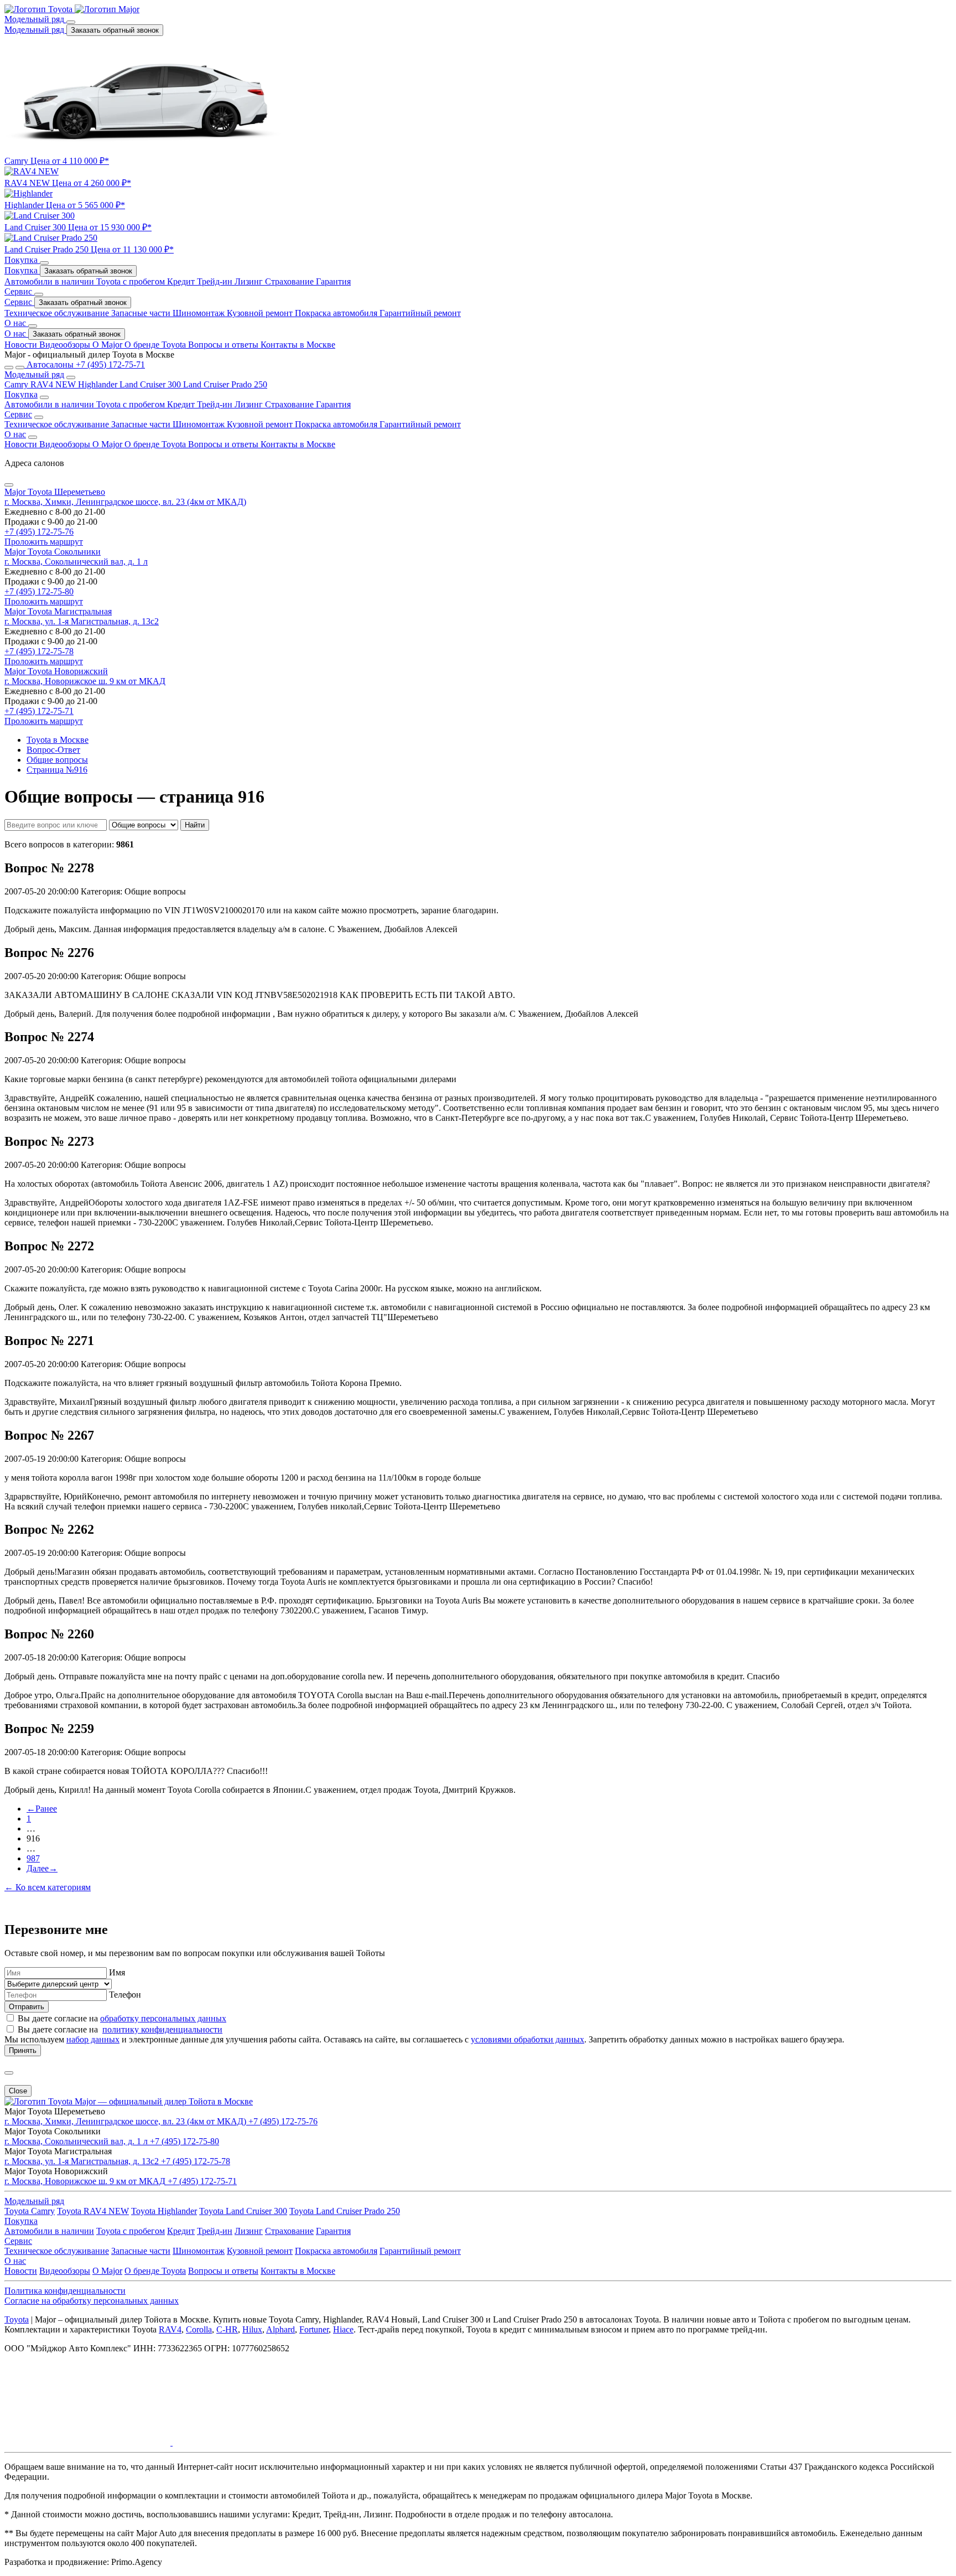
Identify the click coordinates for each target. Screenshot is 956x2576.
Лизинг (250, 281)
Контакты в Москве (298, 345)
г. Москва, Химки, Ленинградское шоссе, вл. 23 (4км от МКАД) (125, 502)
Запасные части (142, 313)
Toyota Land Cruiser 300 (243, 2211)
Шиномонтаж (200, 313)
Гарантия (333, 281)
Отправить (27, 2007)
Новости (22, 345)
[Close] (9, 485)
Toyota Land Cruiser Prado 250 (345, 2211)
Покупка (22, 270)
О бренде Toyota (156, 345)
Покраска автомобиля (337, 313)
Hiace (343, 2329)
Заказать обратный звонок (115, 30)
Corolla (199, 2329)
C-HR (227, 2329)
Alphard (280, 2329)
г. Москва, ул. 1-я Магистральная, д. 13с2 (82, 621)
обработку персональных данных (163, 2018)
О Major (108, 345)
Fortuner (314, 2329)
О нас (16, 333)
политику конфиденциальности (162, 2029)
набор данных (93, 2039)
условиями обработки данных (528, 2039)
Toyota (17, 2319)
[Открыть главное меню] (9, 368)
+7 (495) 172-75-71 (39, 711)
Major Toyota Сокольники (53, 552)
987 (33, 1858)
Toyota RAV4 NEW (93, 2211)
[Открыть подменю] (71, 22)
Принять (23, 2050)
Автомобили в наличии (50, 281)
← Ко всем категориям (48, 1887)
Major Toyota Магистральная (58, 611)
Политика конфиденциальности (65, 2291)
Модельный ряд (35, 30)
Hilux (252, 2329)
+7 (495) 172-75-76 (39, 532)
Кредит (182, 281)
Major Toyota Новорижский (56, 671)
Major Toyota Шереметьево (55, 492)
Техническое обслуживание (58, 313)
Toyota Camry (30, 2211)
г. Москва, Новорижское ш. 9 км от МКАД (85, 681)
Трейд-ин (216, 281)
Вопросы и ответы (224, 345)
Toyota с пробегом (132, 281)
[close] (9, 2073)
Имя (117, 1972)
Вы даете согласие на (122, 2018)
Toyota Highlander (164, 2211)
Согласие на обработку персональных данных (92, 2301)
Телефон (125, 1995)
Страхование (290, 281)
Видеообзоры (66, 345)
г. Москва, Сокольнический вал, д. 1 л (76, 562)
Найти (195, 825)
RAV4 (170, 2329)
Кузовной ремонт (261, 313)
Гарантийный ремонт (420, 313)
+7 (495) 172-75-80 (39, 591)
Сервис (19, 302)
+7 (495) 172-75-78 (39, 651)
